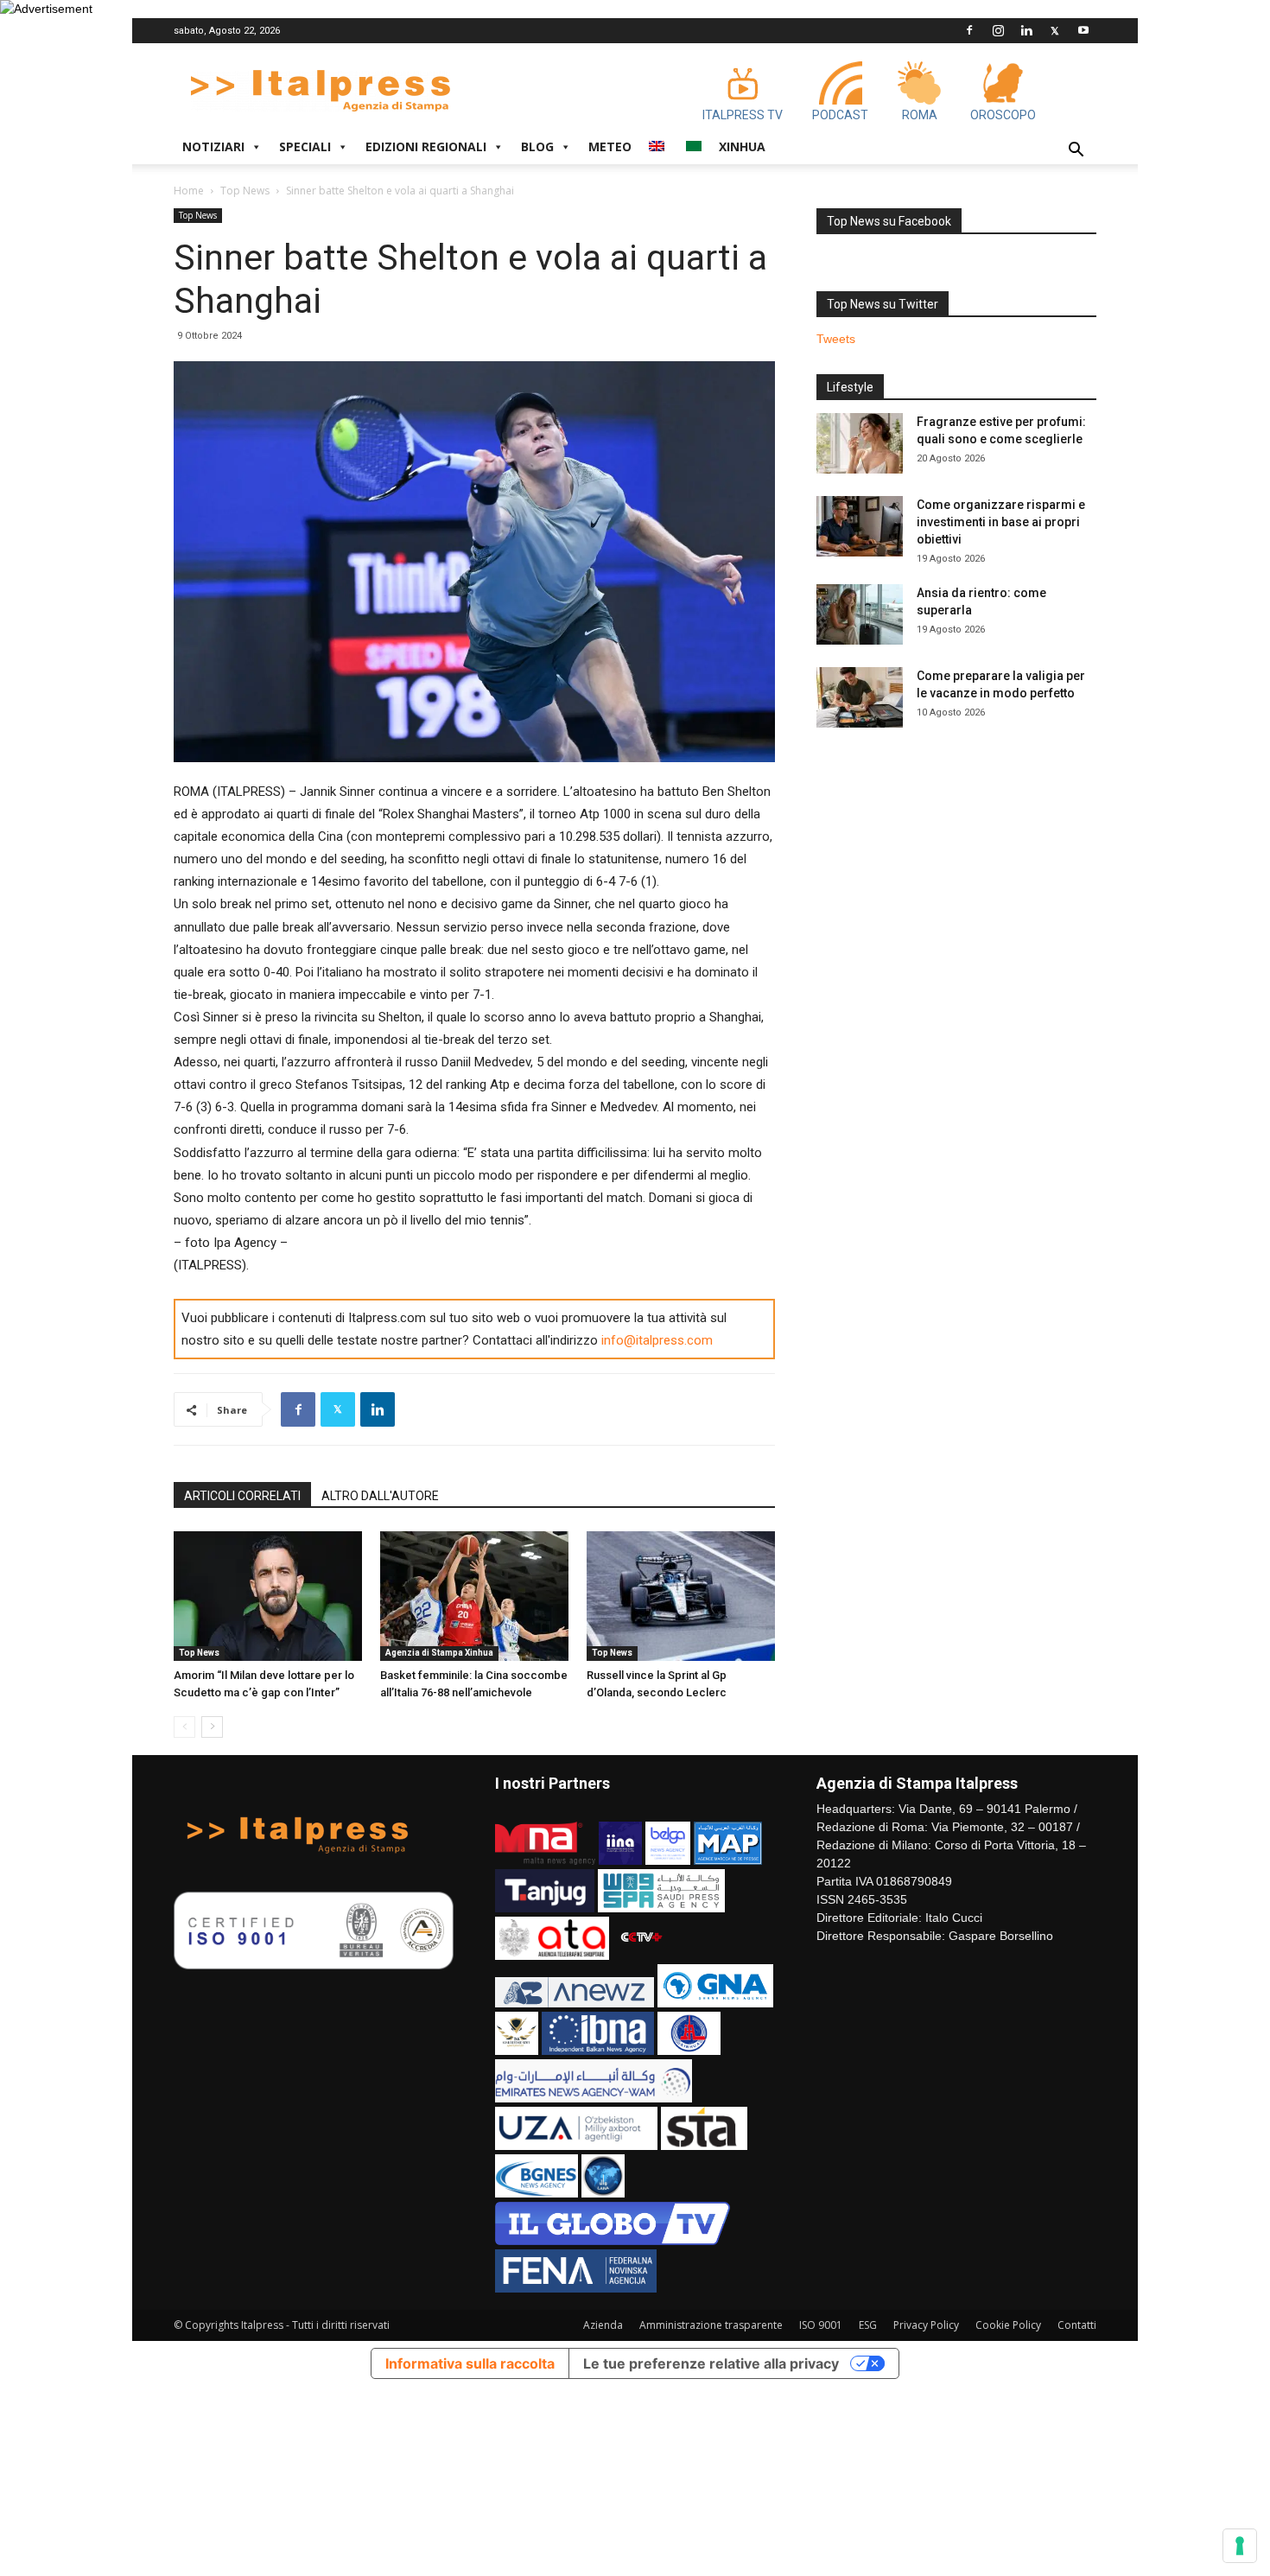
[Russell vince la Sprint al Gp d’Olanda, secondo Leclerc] (681, 1596)
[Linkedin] (1026, 30)
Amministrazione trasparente (711, 2325)
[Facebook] (969, 30)
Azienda (603, 2325)
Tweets (836, 339)
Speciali (305, 146)
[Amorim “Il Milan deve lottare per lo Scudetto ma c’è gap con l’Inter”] (268, 1596)
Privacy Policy (926, 2325)
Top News (245, 191)
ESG (868, 2325)
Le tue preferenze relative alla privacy (711, 2363)
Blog (537, 146)
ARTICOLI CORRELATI (242, 1496)
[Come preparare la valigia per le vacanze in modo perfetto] (860, 697)
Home (189, 191)
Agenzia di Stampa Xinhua (439, 1653)
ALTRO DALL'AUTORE (380, 1496)
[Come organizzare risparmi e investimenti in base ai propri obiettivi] (860, 526)
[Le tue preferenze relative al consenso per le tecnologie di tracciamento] (1240, 2546)
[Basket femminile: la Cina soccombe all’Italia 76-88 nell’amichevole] (474, 1596)
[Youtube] (1083, 30)
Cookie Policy (1008, 2325)
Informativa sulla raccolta (470, 2363)
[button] (1076, 152)
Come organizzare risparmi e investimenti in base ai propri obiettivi (1001, 522)
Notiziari (213, 146)
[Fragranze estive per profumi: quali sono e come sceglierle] (860, 443)
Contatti (1077, 2325)
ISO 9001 (821, 2325)
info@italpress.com (657, 1340)
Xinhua (742, 146)
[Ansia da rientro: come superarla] (860, 614)
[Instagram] (998, 30)
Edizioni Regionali (426, 146)
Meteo (610, 146)
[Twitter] (1055, 30)
